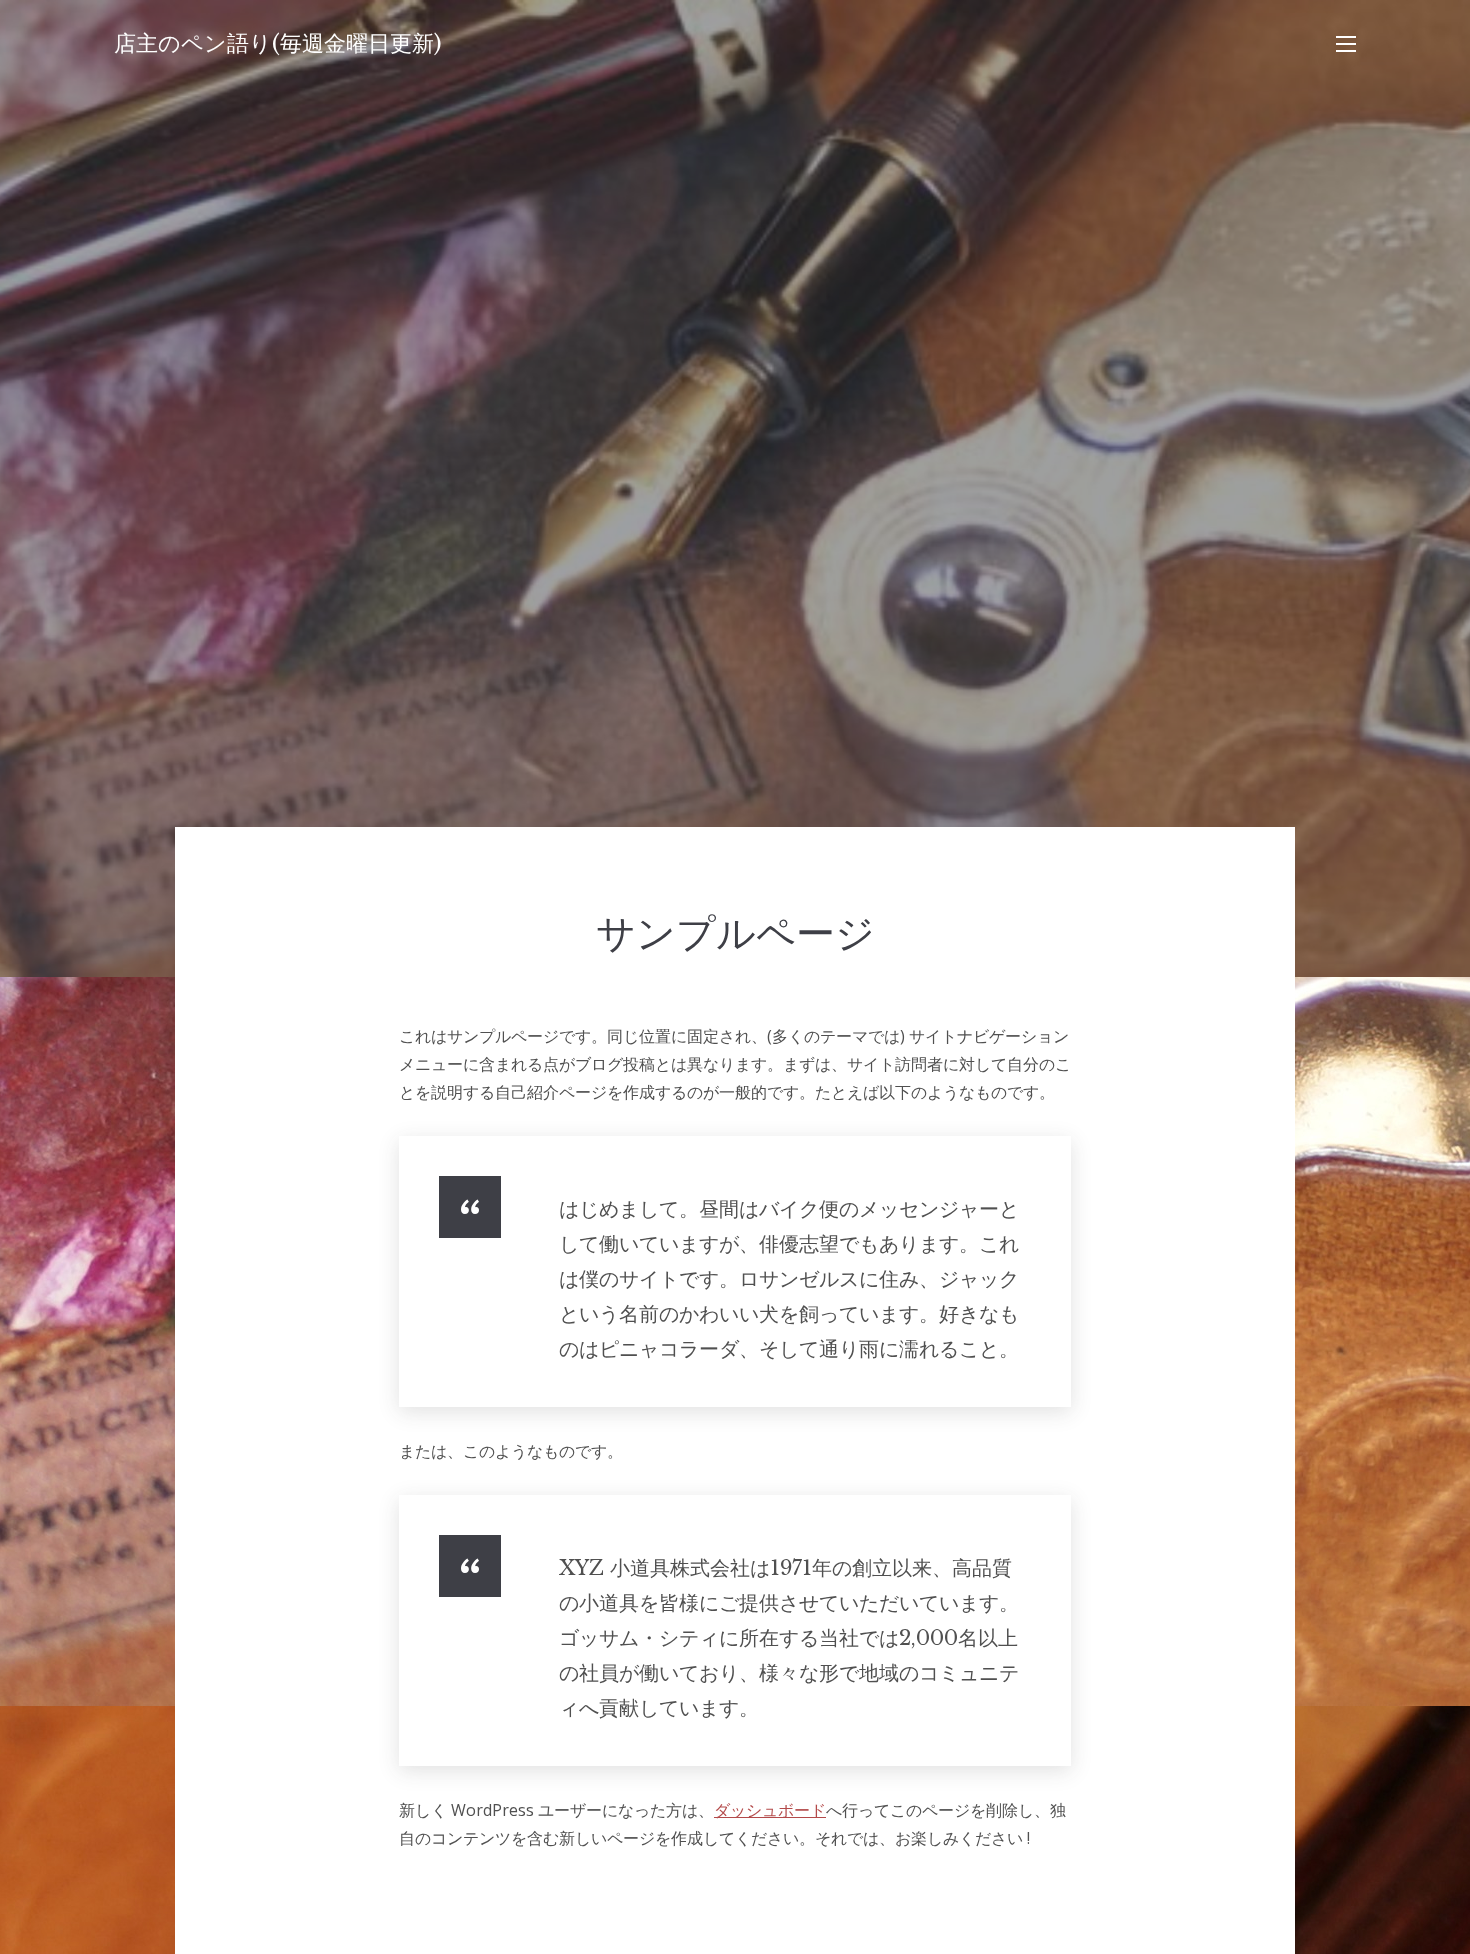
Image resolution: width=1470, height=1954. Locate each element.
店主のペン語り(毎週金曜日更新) (278, 43)
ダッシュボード (770, 1810)
